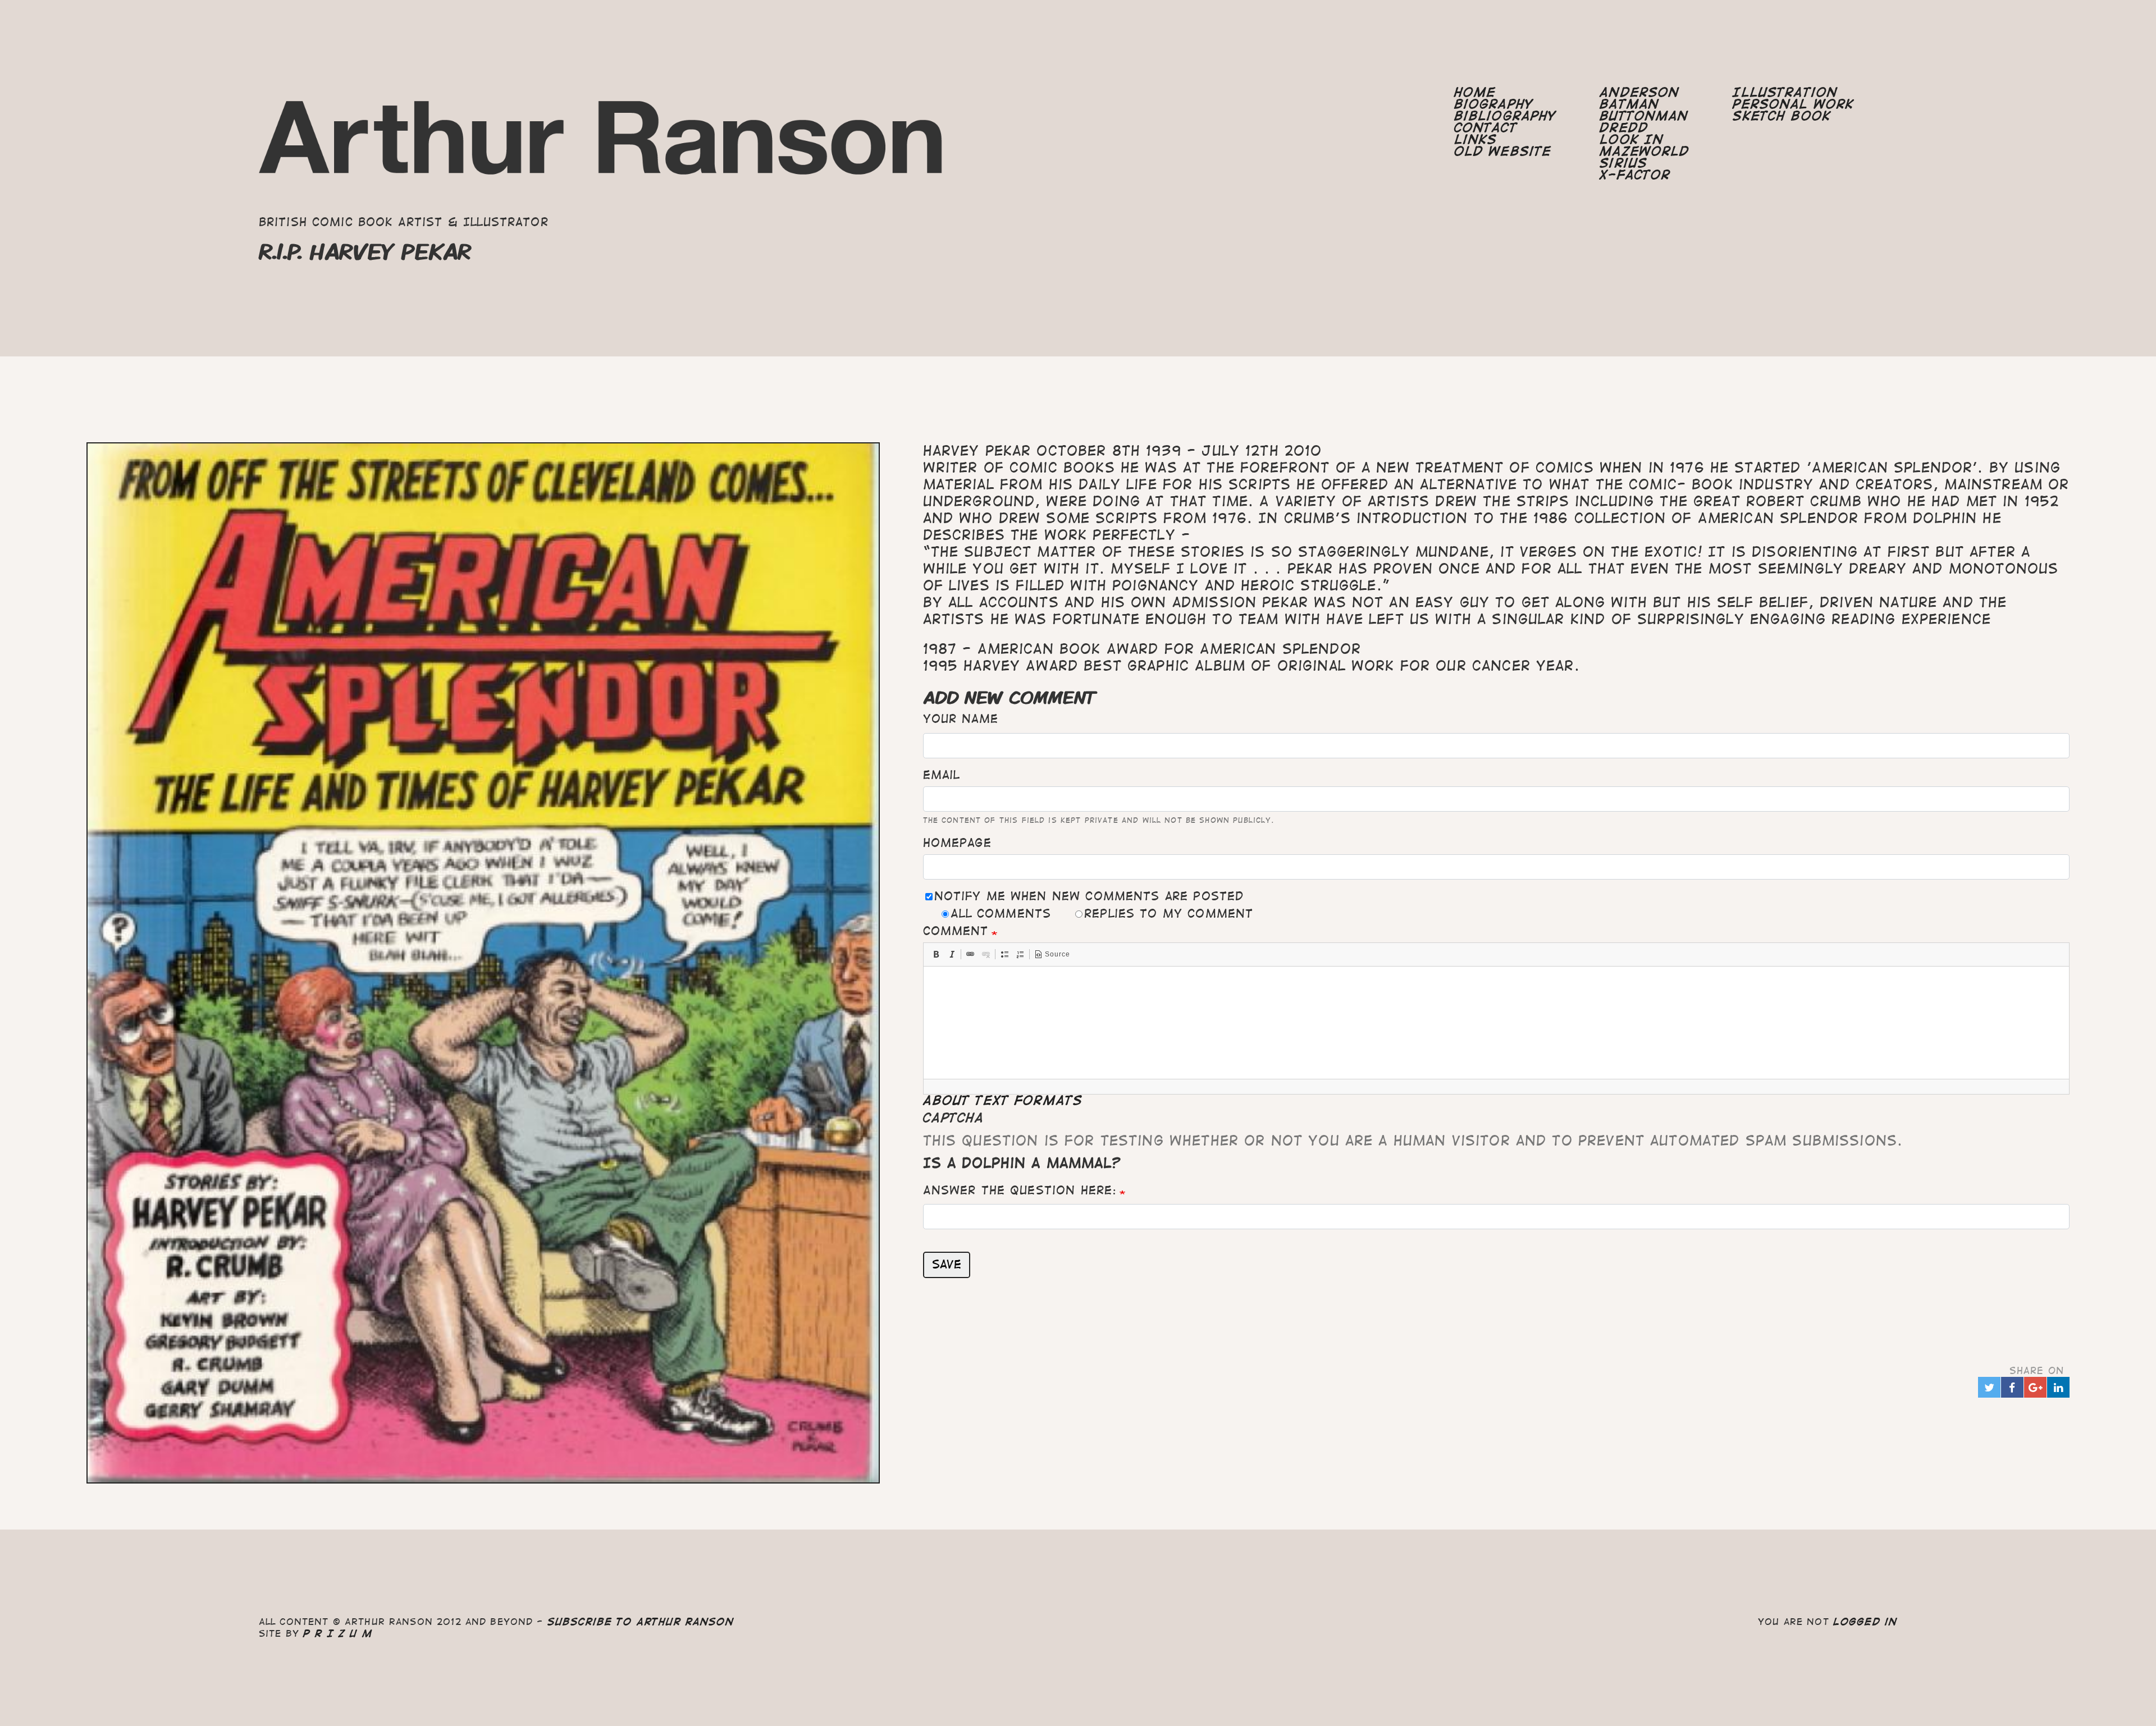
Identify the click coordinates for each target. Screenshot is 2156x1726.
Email (942, 775)
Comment (956, 931)
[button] (936, 954)
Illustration (1785, 92)
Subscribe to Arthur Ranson (641, 1622)
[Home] (603, 146)
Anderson (1639, 92)
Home (1475, 92)
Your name (961, 719)
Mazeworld (1645, 151)
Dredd (1624, 128)
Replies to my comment (1169, 914)
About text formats (1003, 1100)
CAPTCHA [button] (954, 1118)
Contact (1486, 128)
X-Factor (1635, 175)
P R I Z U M (338, 1633)
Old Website (1503, 151)
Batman (1629, 104)
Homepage (957, 843)
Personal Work (1793, 104)
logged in (1865, 1622)
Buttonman (1644, 116)
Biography (1494, 104)
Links (1476, 139)
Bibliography (1506, 116)
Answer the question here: (1020, 1190)
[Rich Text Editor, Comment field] (1497, 1023)
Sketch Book (1782, 116)
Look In (1632, 139)
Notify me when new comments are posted (1089, 896)
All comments (1001, 914)
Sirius (1623, 163)
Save (947, 1264)
